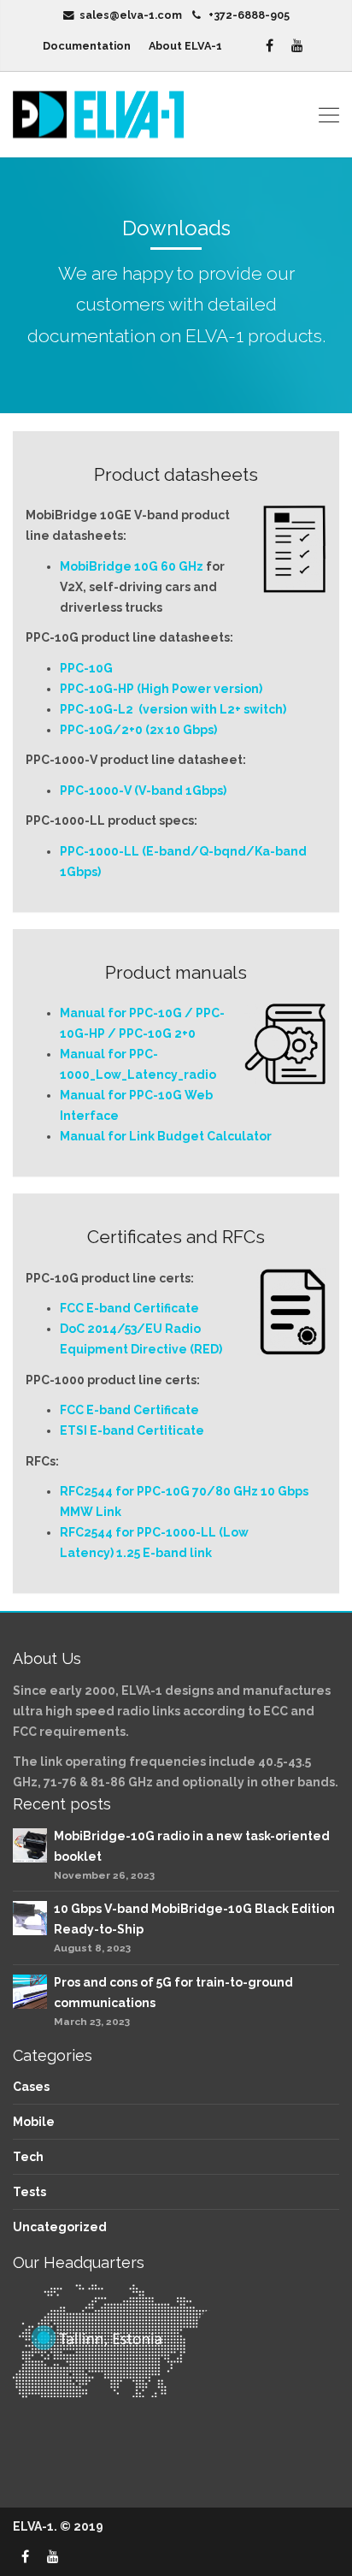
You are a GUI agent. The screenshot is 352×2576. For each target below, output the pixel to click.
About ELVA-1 (196, 46)
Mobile (34, 2122)
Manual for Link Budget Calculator (166, 1136)
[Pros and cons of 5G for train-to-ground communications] (30, 1990)
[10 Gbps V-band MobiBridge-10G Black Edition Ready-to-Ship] (30, 1917)
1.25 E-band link (164, 1553)
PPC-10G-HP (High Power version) (161, 689)
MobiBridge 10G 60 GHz (132, 566)
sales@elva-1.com (131, 15)
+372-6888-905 (249, 15)
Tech (28, 2157)
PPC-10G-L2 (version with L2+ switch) (173, 709)
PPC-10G (86, 668)
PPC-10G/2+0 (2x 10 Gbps (137, 730)
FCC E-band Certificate (129, 1308)
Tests (29, 2192)
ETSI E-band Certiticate (132, 1430)
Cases (31, 2087)
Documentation (87, 46)
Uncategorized (60, 2227)
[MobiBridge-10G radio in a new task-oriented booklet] (30, 1844)
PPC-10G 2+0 (157, 1033)
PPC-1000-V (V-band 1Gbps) (143, 791)
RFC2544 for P (102, 1491)
